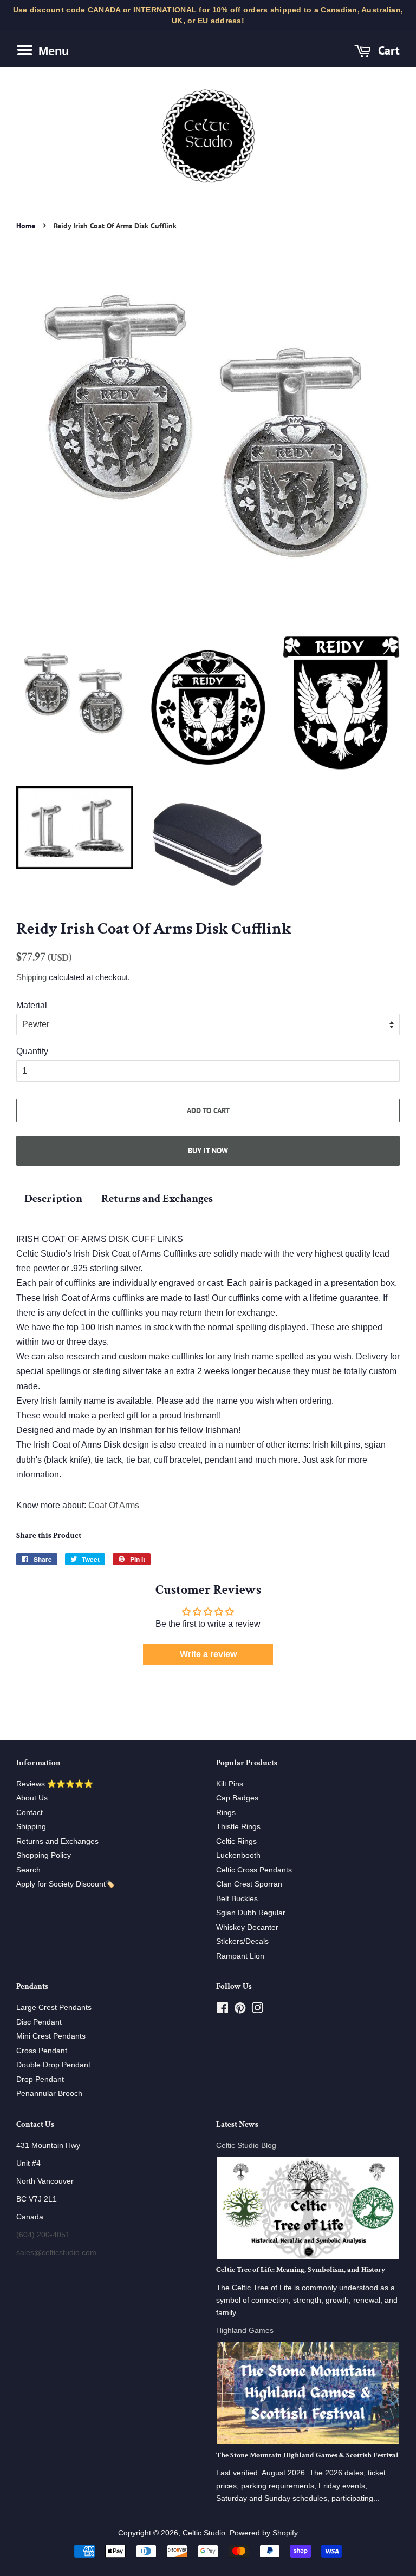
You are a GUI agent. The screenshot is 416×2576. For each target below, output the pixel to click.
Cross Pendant (42, 2051)
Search (28, 1870)
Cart (387, 50)
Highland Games (245, 2331)
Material (32, 1005)
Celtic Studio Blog (246, 2145)
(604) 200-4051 (43, 2235)
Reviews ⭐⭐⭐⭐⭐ (55, 1784)
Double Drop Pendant (53, 2065)
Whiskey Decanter (247, 1927)
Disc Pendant (39, 2022)
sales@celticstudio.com (56, 2253)
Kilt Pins (230, 1784)
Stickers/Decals (242, 1941)
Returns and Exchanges (157, 1198)
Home (26, 226)
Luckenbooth (238, 1855)
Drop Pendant (40, 2079)
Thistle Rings (238, 1827)
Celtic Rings (236, 1841)
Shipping (31, 977)
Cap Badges (237, 1798)
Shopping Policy (44, 1855)
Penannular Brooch (49, 2094)
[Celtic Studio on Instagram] (257, 2010)
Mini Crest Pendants (51, 2036)
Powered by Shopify (264, 2533)
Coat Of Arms (114, 1505)
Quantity (32, 1051)
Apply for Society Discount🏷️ (66, 1884)
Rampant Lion (240, 1956)
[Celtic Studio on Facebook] (222, 2010)
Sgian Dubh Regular (251, 1913)
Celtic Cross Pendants (254, 1870)
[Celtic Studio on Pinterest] (240, 2010)
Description (53, 1198)
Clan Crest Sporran (249, 1884)
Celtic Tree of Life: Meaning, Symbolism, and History (301, 2270)
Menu (52, 51)
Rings (226, 1813)
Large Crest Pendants (54, 2007)
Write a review (208, 1654)
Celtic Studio (204, 2533)
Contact (30, 1813)
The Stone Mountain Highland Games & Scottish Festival (307, 2455)
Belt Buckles (237, 1899)
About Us (32, 1798)
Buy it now (208, 1151)
